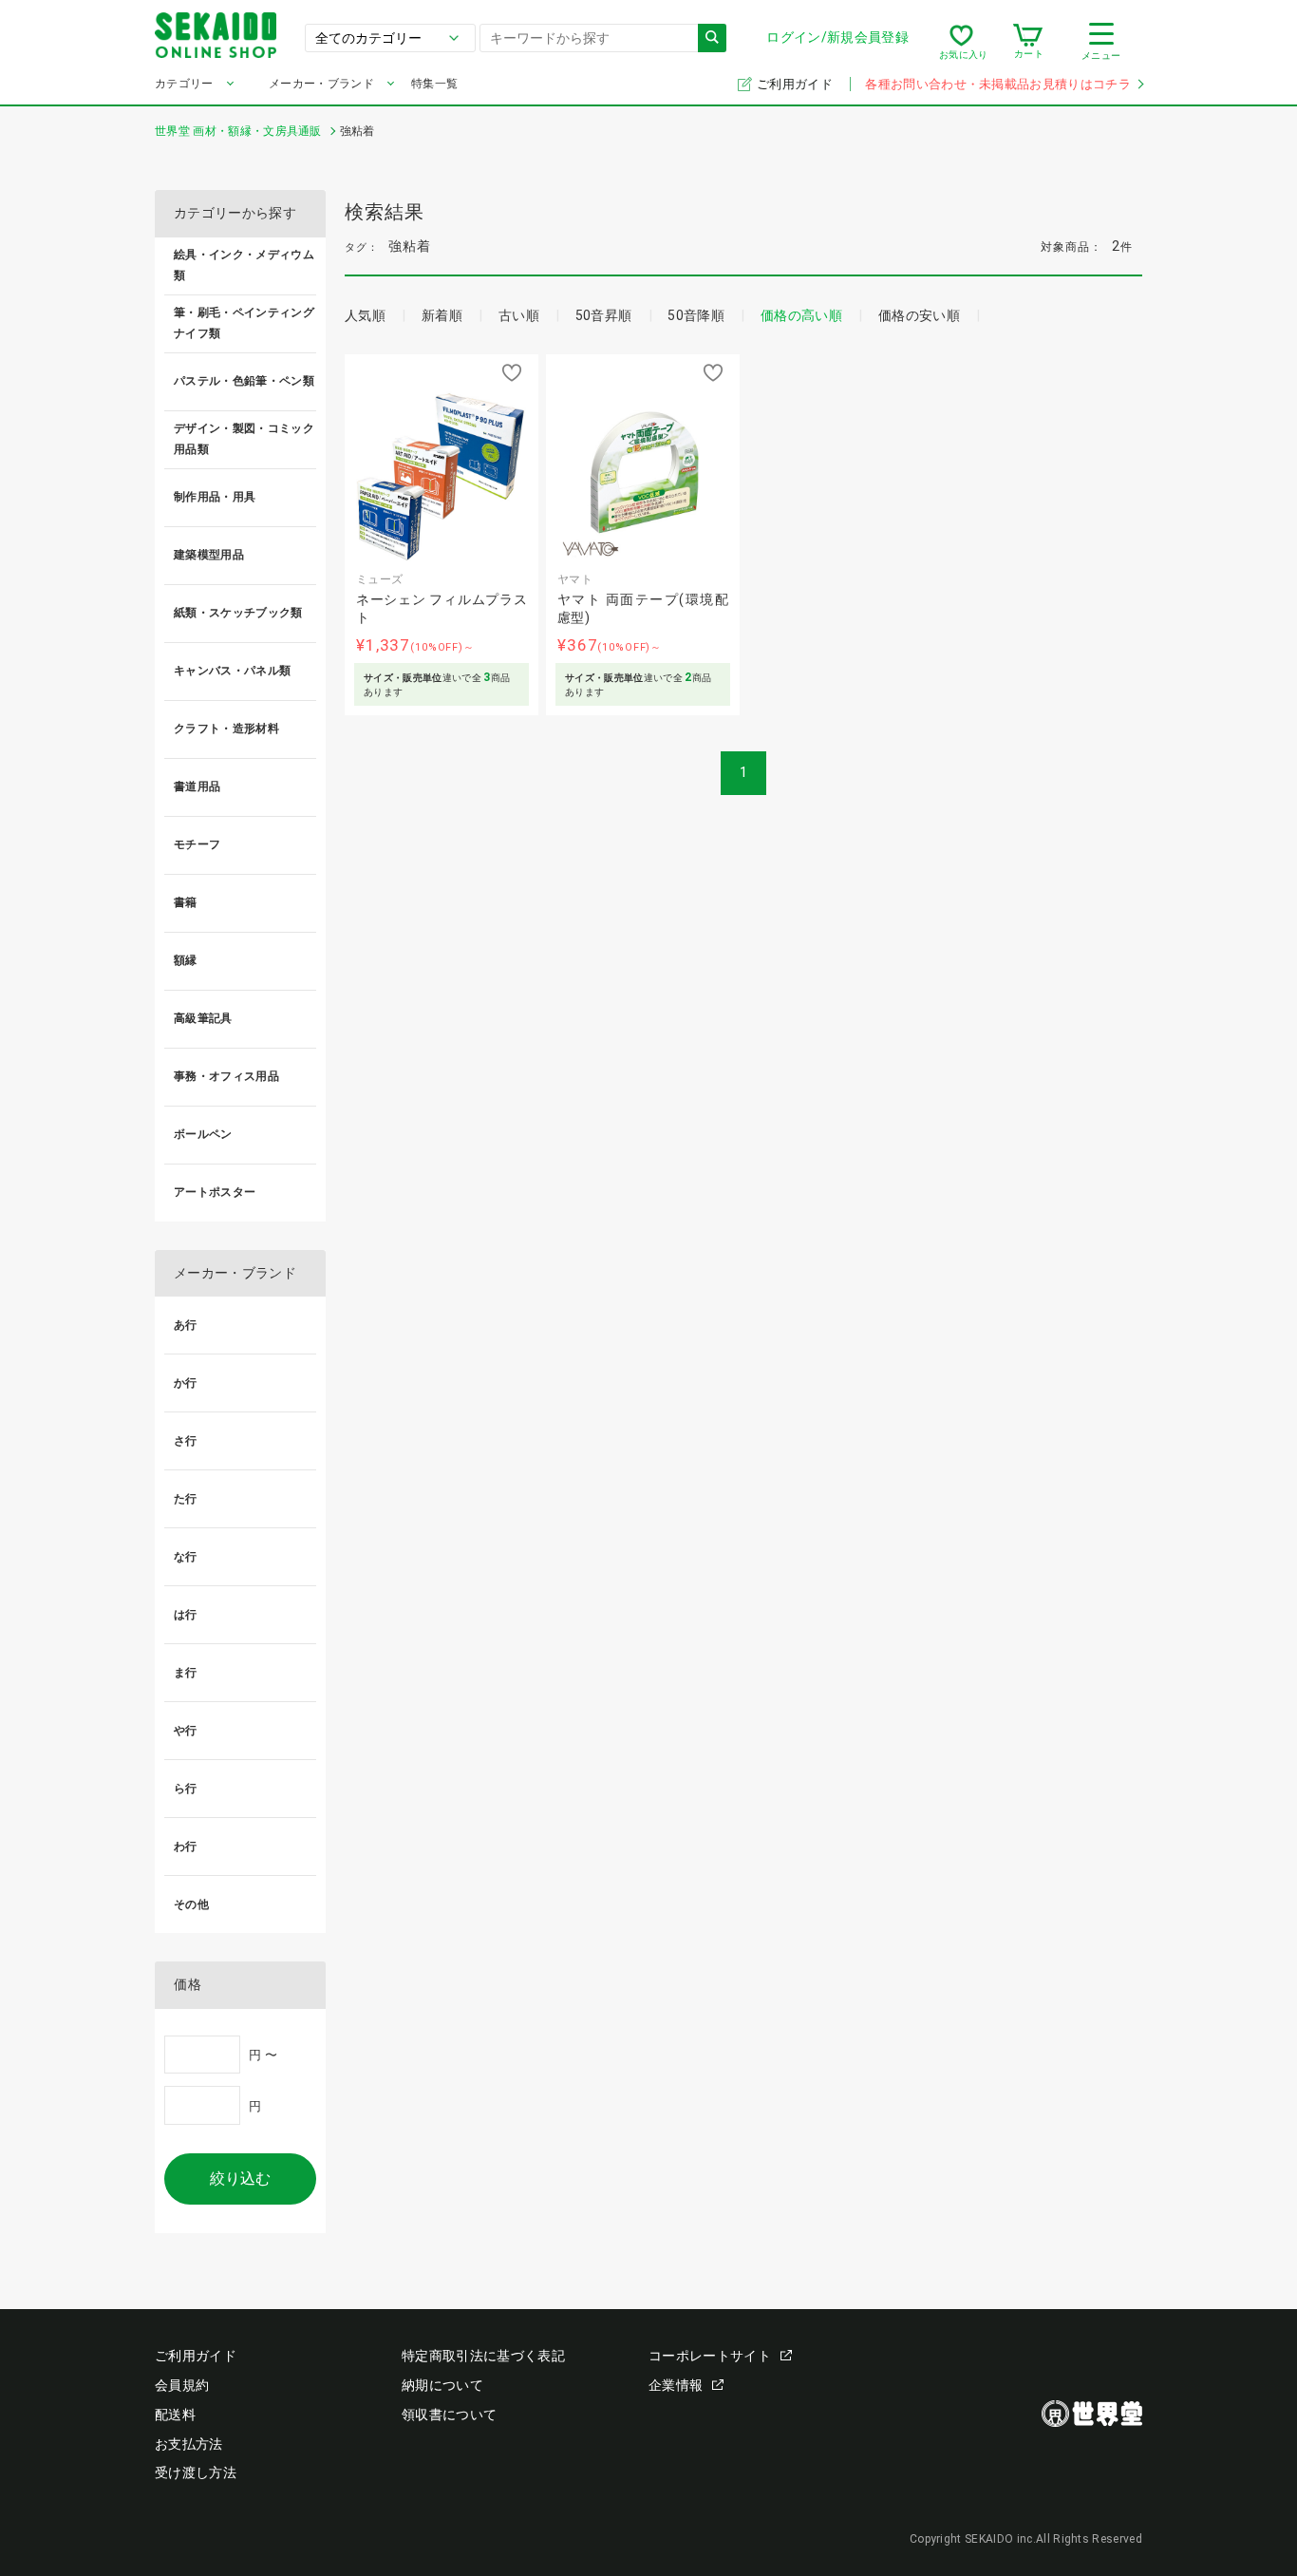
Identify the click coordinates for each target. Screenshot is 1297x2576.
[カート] (1028, 42)
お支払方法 (189, 2444)
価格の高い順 (801, 315)
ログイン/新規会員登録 (837, 37)
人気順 (365, 315)
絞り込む (240, 2178)
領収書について (449, 2415)
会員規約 (182, 2385)
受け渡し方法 (196, 2472)
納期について (442, 2385)
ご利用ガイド (796, 84)
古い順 (519, 315)
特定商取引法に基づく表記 (483, 2356)
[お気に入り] (961, 42)
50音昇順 (604, 315)
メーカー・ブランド (321, 84)
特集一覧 (434, 84)
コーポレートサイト (710, 2356)
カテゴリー (184, 84)
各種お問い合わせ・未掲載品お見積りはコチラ (998, 84)
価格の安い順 (919, 315)
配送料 (175, 2415)
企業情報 (676, 2385)
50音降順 (696, 315)
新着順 (442, 315)
